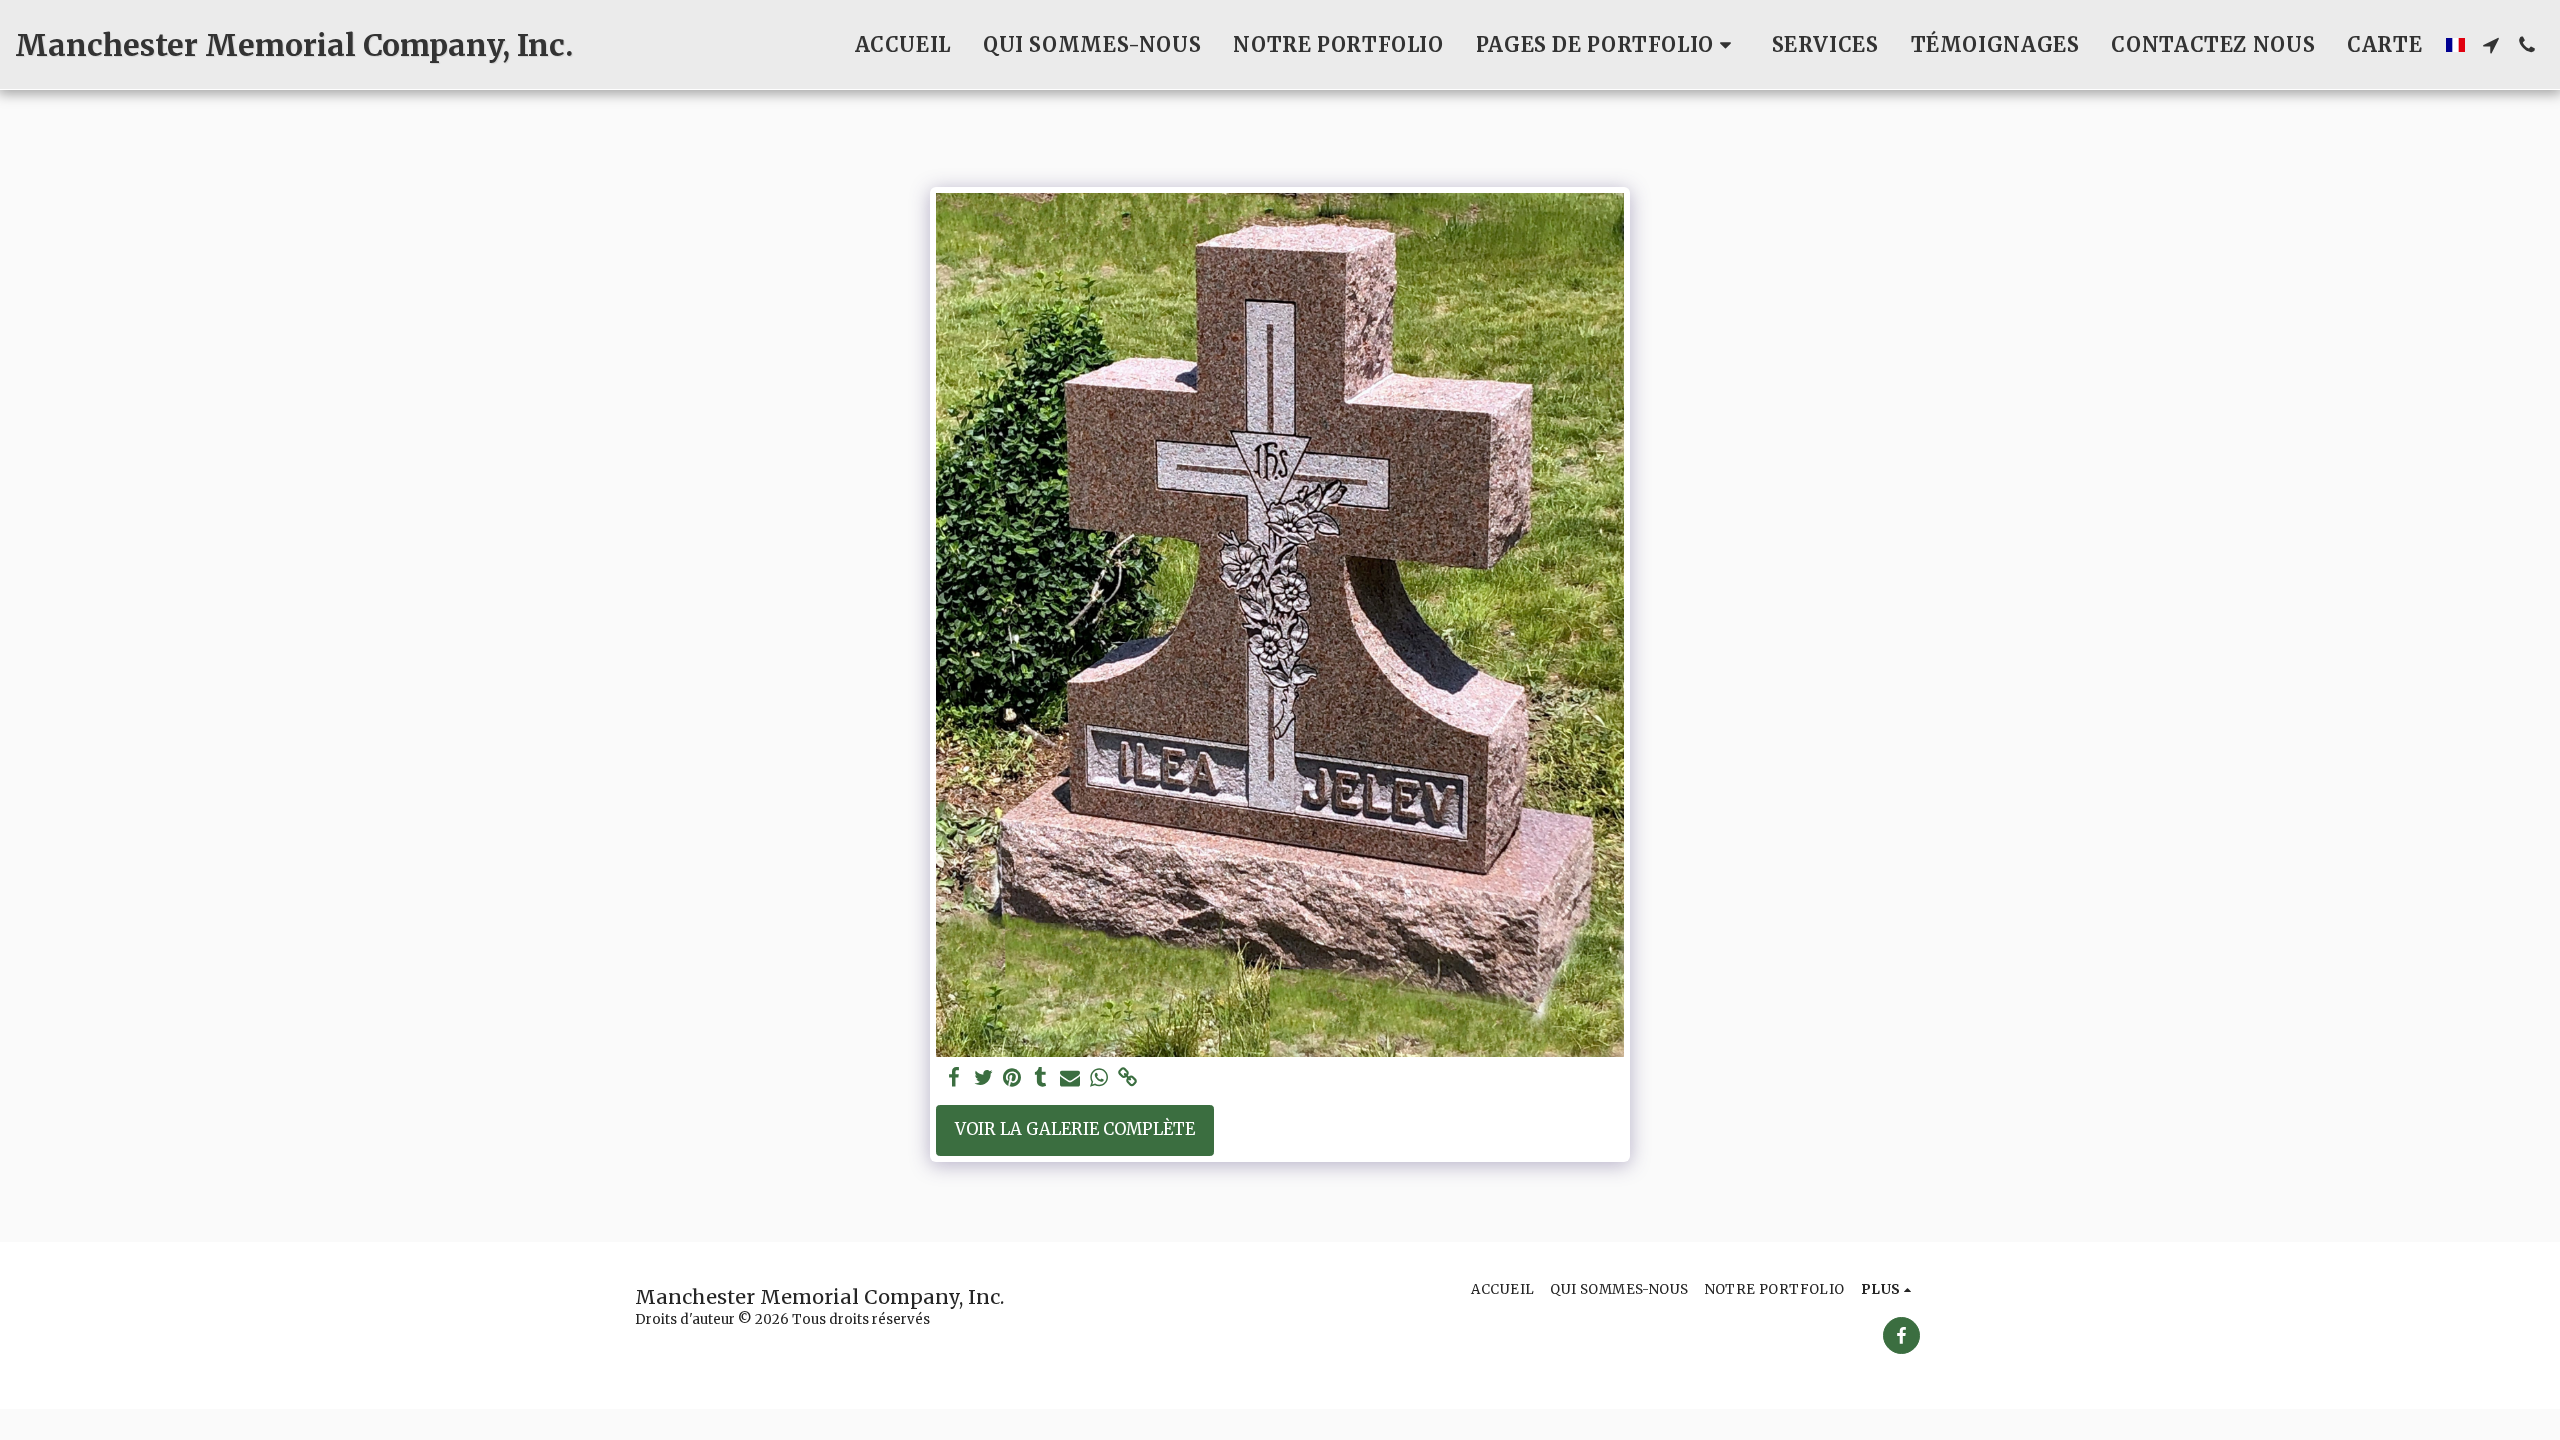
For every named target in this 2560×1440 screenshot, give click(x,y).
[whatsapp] (1098, 1078)
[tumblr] (1041, 1078)
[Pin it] (1012, 1078)
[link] (1127, 1078)
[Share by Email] (1070, 1078)
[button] (1608, 45)
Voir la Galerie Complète (1075, 1129)
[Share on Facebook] (954, 1078)
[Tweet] (983, 1078)
